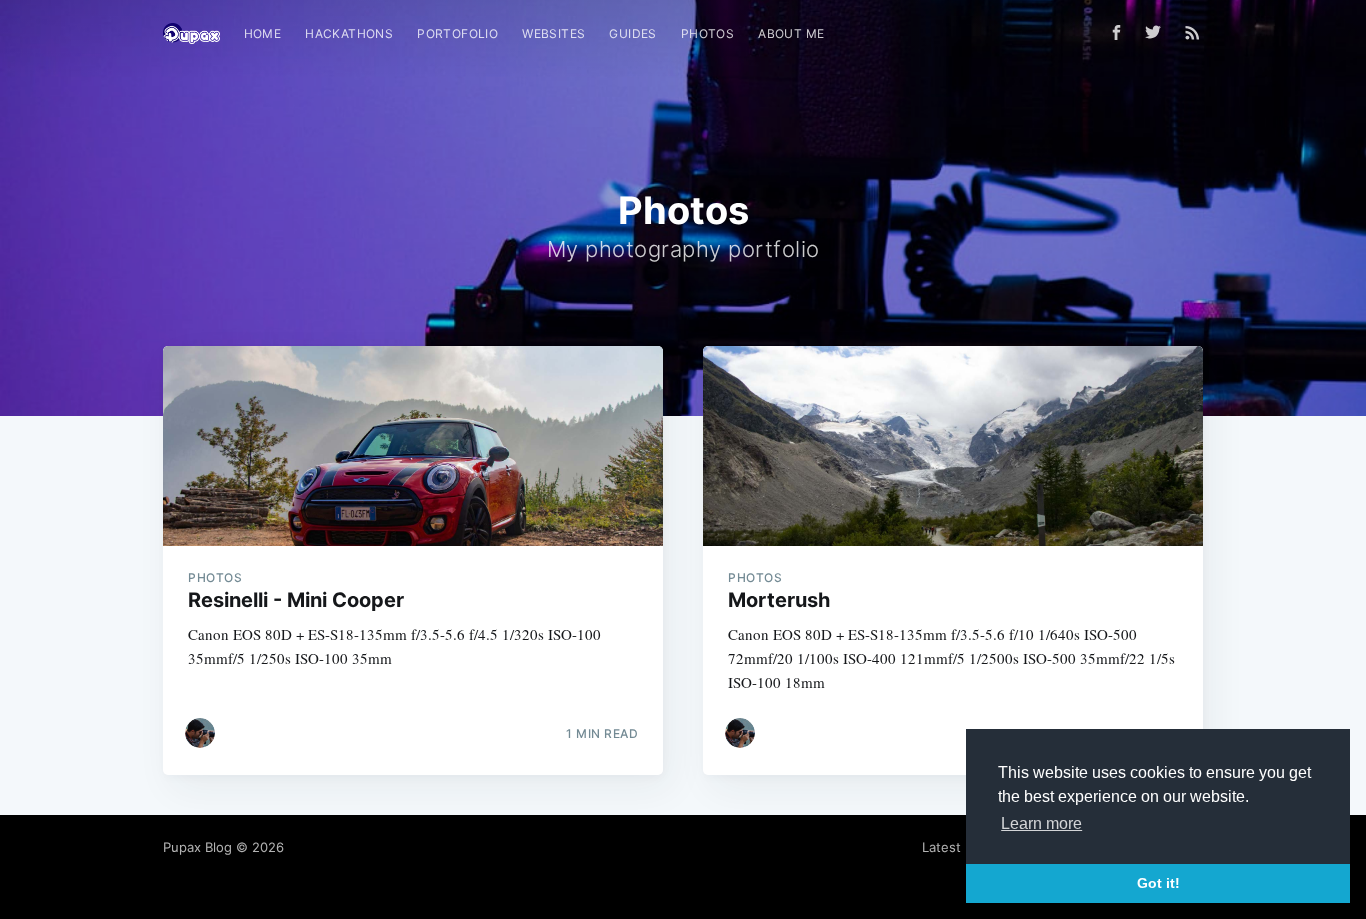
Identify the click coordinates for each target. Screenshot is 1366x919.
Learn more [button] (1041, 823)
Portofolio (457, 33)
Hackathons (349, 33)
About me (791, 33)
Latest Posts (961, 847)
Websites (553, 33)
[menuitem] (263, 33)
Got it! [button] (1158, 883)
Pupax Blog (197, 847)
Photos (707, 33)
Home (263, 33)
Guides (632, 33)
